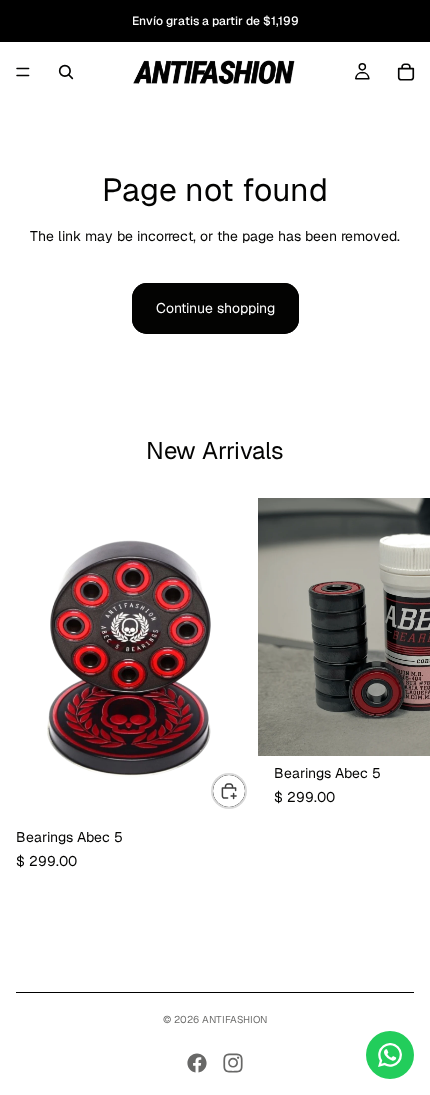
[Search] (66, 72)
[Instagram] (233, 1063)
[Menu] (23, 72)
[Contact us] (390, 1055)
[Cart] (406, 72)
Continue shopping (215, 308)
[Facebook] (197, 1063)
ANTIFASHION (234, 1019)
